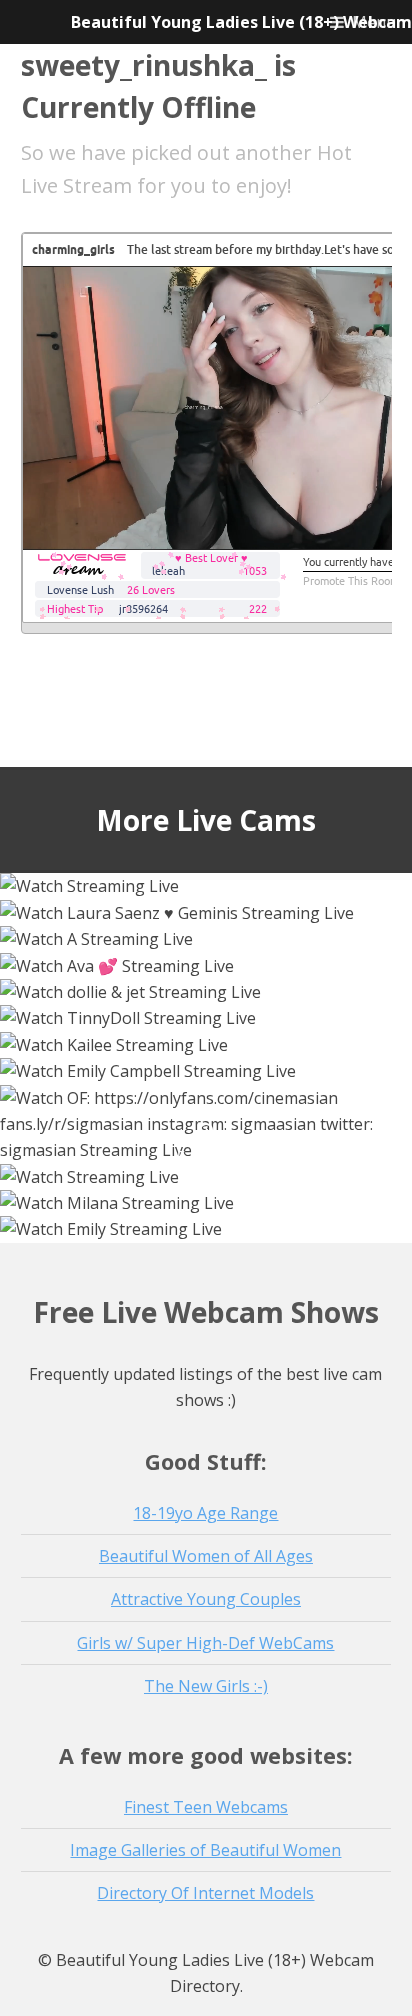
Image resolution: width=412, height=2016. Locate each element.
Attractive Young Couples (206, 1599)
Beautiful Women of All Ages (206, 1556)
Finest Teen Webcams (206, 1807)
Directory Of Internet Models (205, 1893)
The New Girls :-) (206, 1686)
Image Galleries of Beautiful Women (205, 1850)
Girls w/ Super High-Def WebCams (205, 1643)
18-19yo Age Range (205, 1513)
